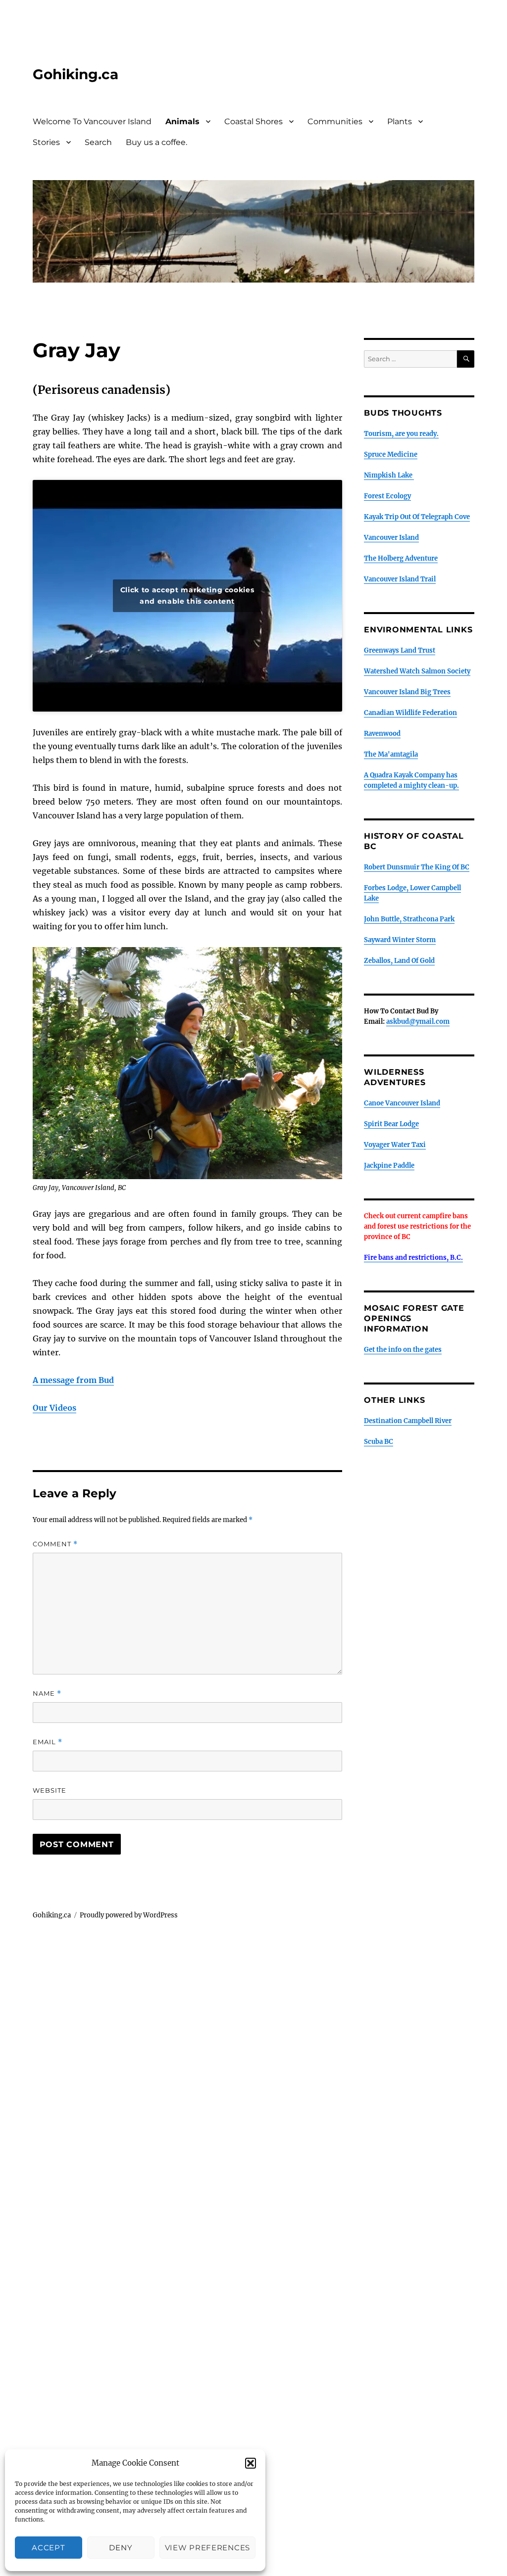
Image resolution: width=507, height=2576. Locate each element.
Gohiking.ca (76, 74)
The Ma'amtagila (391, 754)
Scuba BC (379, 1442)
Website (50, 1790)
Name (47, 1693)
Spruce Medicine (391, 454)
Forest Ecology (387, 496)
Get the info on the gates (403, 1350)
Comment (55, 1544)
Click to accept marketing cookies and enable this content (187, 596)
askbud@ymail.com (418, 1022)
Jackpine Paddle (389, 1166)
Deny (121, 2548)
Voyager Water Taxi (395, 1145)
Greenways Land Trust (400, 650)
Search (98, 142)
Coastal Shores (253, 121)
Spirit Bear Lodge (391, 1124)
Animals (182, 121)
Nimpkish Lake (389, 475)
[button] (251, 2463)
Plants (400, 121)
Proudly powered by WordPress (129, 1915)
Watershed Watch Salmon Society (417, 671)
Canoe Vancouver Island (402, 1103)
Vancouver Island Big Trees (407, 692)
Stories (46, 142)
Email (48, 1742)
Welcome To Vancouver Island (92, 121)
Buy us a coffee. (156, 142)
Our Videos (54, 1408)
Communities (335, 121)
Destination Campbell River (408, 1421)
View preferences (207, 2548)
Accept (48, 2548)
